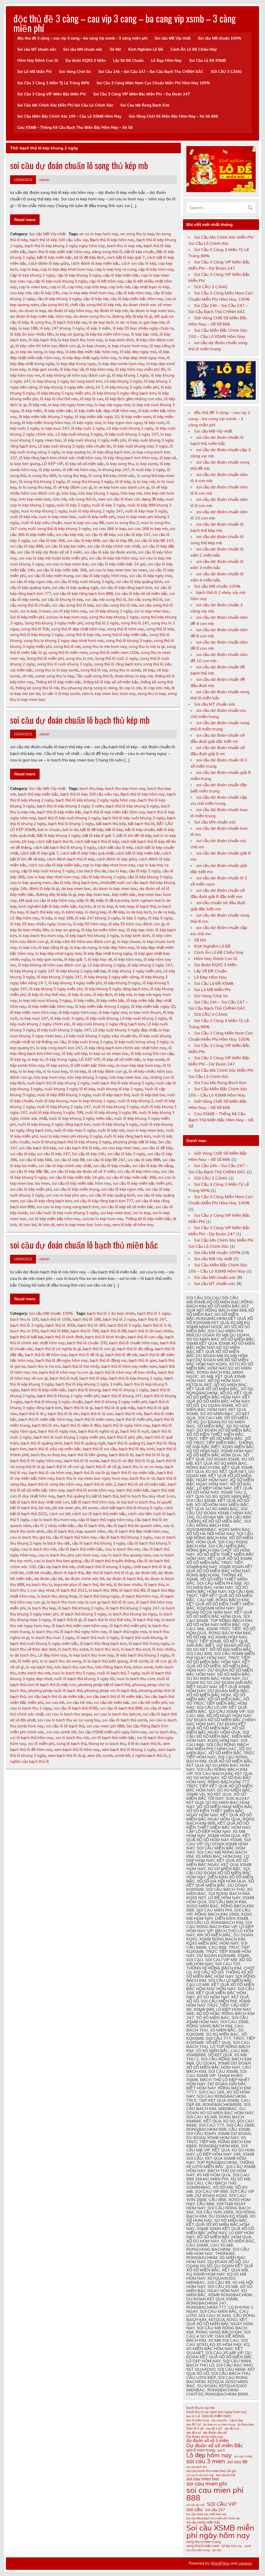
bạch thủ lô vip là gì (92, 1473)
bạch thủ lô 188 (87, 1319)
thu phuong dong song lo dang (89, 688)
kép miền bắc (124, 894)
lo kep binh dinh (119, 340)
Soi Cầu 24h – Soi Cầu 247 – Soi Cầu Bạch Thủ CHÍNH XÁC (151, 72)
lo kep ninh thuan (145, 1012)
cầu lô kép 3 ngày (145, 871)
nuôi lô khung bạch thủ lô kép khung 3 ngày (71, 1142)
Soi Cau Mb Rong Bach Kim (145, 105)
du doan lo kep (32, 311)
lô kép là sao (92, 399)
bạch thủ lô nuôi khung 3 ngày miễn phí (69, 1437)
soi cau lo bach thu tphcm (117, 1714)
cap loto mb (119, 287)
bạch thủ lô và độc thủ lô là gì (128, 1461)
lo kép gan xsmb (43, 369)
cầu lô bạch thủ (90, 1526)
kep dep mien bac (94, 894)
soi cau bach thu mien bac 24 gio (211, 2471)
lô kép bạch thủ (42, 340)
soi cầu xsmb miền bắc (203, 2522)
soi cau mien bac (203, 2479)
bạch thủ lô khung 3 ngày (71, 824)
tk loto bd (28, 1225)
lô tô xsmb (139, 1661)
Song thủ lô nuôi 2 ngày (116, 658)
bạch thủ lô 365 (92, 1325)
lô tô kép (123, 482)
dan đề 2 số (194, 2425)
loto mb (60, 499)
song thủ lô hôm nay (126, 629)
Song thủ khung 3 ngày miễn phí (54, 623)
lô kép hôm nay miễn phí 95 (140, 369)
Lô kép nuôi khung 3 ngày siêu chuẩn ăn (74, 446)
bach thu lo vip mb (200, 2408)
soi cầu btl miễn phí (149, 1702)
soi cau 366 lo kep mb (148, 529)
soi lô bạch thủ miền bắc (113, 1738)
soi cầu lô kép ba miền (65, 546)
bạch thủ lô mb (128, 1414)
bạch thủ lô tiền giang (87, 1455)
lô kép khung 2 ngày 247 (150, 965)
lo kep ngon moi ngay (123, 423)
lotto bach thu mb (34, 1673)
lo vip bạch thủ (39, 1667)
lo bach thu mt (45, 1632)
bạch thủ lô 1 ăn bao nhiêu (111, 1313)
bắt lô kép (114, 830)
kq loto (85, 906)
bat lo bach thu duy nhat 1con (148, 1496)
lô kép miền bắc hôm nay (50, 1006)
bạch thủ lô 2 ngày (119, 1319)
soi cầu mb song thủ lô (106, 599)
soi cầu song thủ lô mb (116, 605)
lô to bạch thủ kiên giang (105, 1661)
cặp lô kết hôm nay (106, 281)
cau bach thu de (91, 871)
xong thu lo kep (152, 694)
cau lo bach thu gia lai (30, 1537)
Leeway (245, 2563)
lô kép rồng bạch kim (111, 452)
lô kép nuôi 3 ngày (88, 428)
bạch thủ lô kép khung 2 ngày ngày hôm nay (65, 246)
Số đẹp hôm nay (232, 2546)
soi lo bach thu (162, 1732)
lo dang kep (95, 912)
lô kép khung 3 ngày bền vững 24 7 (71, 387)
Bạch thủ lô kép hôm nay (112, 240)
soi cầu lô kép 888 (27, 546)
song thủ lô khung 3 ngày (129, 641)
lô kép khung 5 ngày (122, 983)
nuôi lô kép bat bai (148, 1095)
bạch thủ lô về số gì (103, 1467)
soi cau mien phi (207, 2484)
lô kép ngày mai (87, 423)
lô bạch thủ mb (146, 1620)
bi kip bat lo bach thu (136, 1502)
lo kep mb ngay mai (112, 405)
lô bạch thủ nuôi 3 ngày (98, 1638)
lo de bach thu (23, 1655)
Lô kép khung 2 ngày (107, 965)
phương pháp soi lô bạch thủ (111, 1691)
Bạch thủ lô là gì (78, 1408)
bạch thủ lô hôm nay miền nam (129, 1366)
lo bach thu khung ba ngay (133, 1614)
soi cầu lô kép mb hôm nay (113, 558)
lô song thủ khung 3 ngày (90, 482)
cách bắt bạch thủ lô (54, 841)
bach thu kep (91, 788)
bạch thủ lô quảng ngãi (85, 1443)
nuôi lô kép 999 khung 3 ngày (64, 1095)
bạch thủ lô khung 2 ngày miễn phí (68, 1396)
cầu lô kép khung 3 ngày (59, 299)
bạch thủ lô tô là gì (152, 1455)
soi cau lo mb (226, 2475)
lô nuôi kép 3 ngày (148, 470)
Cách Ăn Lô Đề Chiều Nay (194, 49)
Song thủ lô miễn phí (45, 658)
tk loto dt (46, 1225)
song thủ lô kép (160, 629)
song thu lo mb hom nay (105, 647)
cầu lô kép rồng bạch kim (75, 883)
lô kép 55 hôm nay (90, 924)
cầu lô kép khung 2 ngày (103, 877)
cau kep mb (21, 293)
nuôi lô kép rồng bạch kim (127, 1136)
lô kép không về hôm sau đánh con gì (76, 375)
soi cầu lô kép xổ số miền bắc (141, 594)
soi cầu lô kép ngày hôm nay (101, 576)
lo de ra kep (126, 322)
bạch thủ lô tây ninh (137, 1449)
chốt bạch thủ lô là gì (152, 1567)
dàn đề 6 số (232, 2429)
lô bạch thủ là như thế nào (107, 1620)
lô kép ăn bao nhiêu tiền (32, 334)
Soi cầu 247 (215, 2510)
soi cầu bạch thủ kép (38, 1148)
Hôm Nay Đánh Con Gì (38, 61)
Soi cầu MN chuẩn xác (83, 49)
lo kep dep (54, 352)
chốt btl (17, 1573)
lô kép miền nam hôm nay (33, 1012)
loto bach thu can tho (74, 1667)
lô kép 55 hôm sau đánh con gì (136, 924)
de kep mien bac (76, 889)
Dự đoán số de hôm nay (205, 2437)
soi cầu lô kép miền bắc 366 (62, 570)
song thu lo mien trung (204, 2542)
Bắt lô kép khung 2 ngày (59, 836)
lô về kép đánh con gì (73, 487)
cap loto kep (95, 287)
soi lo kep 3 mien (35, 611)
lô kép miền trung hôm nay (46, 423)
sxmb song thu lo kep (55, 676)
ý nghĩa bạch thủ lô (149, 1755)
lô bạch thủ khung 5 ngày (83, 1614)
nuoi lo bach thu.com (136, 1679)
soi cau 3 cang (243, 2456)
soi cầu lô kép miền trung (50, 576)
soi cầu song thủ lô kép (73, 605)
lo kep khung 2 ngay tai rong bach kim (67, 381)
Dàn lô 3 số (195, 2428)
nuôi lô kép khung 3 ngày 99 (111, 1112)
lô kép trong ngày (61, 1059)
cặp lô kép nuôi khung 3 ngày (61, 281)
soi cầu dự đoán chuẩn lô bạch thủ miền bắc (84, 1245)
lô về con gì (161, 1661)
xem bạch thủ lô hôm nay (77, 1750)
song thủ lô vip (94, 670)
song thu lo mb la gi (147, 647)
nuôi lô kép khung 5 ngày (115, 1124)
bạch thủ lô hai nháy (81, 1366)
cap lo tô (58, 287)
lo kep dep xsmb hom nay (121, 364)
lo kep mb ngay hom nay (70, 405)
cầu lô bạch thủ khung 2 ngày (126, 1537)
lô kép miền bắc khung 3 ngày (46, 417)
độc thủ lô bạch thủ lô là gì (109, 1573)
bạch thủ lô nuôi (135, 1431)
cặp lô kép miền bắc (121, 275)
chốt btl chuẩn (38, 1573)
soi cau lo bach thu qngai (69, 1714)
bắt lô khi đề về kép (134, 836)
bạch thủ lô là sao (97, 1414)
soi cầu (194, 2509)
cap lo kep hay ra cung (116, 269)
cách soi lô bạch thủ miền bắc (99, 1514)
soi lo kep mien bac (152, 611)
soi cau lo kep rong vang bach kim (68, 1207)
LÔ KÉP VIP (53, 464)
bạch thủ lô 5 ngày (124, 1325)
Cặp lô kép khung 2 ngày (32, 275)
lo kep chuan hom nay (128, 346)
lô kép (47, 918)
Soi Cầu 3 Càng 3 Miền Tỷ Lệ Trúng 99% (53, 83)
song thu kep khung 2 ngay (114, 617)
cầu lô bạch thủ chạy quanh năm (76, 1531)
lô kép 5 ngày (160, 918)
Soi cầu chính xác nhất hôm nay (206, 2514)
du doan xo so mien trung (219, 2425)
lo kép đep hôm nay (117, 947)
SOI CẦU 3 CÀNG (226, 72)
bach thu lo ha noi (44, 1366)
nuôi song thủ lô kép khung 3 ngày (59, 529)
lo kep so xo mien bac (109, 1053)
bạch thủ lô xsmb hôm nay (91, 1490)
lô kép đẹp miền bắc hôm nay (92, 352)
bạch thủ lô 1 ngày (154, 1313)
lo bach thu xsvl (105, 1649)
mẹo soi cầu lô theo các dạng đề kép (131, 499)
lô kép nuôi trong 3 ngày (90, 1042)
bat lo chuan (49, 830)
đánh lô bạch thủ (68, 1573)
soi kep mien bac (116, 1213)
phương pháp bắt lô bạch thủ (104, 1685)
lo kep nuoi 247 (55, 428)
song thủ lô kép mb (83, 635)
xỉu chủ (217, 2550)
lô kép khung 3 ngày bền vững (111, 977)
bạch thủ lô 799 (85, 1331)
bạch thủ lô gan (143, 1360)
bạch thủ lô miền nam (94, 1419)
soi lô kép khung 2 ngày (111, 611)
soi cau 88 (237, 2462)
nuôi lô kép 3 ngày (109, 505)
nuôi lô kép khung (51, 1101)
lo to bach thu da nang (60, 1661)
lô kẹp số (168, 458)
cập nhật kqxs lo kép (151, 287)
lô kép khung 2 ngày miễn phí (135, 971)
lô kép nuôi (154, 423)
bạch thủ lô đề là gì (86, 1355)
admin (44, 180)
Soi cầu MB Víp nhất (173, 38)
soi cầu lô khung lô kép (62, 599)
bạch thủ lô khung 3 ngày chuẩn (54, 1402)
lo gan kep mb (152, 322)
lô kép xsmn (50, 470)
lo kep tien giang (25, 464)
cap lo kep (29, 269)
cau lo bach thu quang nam (126, 1555)
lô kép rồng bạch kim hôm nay (130, 458)
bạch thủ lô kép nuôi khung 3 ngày (134, 818)
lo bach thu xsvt (136, 1649)
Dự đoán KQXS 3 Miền (86, 61)
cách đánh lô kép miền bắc (95, 263)
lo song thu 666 (42, 476)
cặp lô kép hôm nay (156, 269)
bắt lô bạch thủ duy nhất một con (40, 1502)
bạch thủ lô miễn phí (134, 1419)
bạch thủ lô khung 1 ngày (125, 1390)
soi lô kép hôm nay (70, 611)
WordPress (220, 2563)
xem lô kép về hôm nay (133, 1225)
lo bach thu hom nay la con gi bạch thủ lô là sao (90, 1602)
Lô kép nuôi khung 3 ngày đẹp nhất (125, 1030)
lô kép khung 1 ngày (130, 375)
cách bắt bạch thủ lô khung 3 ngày (65, 847)
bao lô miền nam (217, 2416)
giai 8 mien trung (201, 2450)
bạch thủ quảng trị (73, 1496)
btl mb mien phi (66, 1508)
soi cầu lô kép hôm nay (138, 1171)
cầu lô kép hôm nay (134, 293)
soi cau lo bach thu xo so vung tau (69, 1720)
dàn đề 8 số (194, 2433)
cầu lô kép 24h (46, 293)
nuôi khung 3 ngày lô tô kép (70, 1089)
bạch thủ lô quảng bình (41, 1443)
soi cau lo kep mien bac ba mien (118, 570)
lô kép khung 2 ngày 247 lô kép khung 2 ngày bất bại (58, 971)
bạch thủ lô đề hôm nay (46, 1355)
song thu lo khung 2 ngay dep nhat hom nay (64, 641)
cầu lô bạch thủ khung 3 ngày (99, 1543)
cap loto (75, 287)
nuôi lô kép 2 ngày (73, 505)
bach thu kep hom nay (125, 788)
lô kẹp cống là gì (53, 947)
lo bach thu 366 (103, 1590)
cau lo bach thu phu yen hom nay (68, 1555)
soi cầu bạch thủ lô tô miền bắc (114, 1697)
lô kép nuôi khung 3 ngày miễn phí (95, 440)
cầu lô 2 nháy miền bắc (54, 1526)
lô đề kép (116, 912)
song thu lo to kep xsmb (57, 670)
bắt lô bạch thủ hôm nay (93, 1502)
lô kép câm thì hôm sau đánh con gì (48, 346)
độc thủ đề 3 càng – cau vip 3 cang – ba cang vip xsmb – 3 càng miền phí (125, 23)
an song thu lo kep (137, 234)
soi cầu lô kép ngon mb (31, 582)
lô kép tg (18, 1059)
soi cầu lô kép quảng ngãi (75, 588)
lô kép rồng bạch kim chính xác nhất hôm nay (60, 458)
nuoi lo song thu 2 (122, 523)
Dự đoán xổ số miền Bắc (215, 2445)
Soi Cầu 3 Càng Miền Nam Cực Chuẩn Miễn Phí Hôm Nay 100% (153, 83)
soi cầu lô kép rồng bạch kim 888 (83, 594)
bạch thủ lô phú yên (125, 1437)
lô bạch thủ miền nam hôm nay (80, 1626)
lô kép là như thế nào (59, 399)
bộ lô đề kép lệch (89, 257)
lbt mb (106, 1585)
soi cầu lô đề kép (100, 535)
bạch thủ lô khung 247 (122, 1396)
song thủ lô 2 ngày (102, 623)
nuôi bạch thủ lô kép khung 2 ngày (58, 1083)
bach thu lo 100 (24, 1319)
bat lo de (70, 830)
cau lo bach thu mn (123, 1549)
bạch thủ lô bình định (64, 1337)
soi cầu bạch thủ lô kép (79, 1148)
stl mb (28, 676)
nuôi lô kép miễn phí (97, 517)
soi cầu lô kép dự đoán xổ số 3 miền (50, 552)
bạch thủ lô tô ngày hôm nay (36, 1461)
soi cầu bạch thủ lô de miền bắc (56, 1697)
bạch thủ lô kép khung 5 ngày (132, 806)
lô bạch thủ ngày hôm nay (83, 1632)
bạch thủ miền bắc (133, 1490)
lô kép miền (32, 411)
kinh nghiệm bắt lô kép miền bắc (48, 906)
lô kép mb (37, 405)
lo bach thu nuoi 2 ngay (53, 1638)
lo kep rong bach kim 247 (59, 1048)
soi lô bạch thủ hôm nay (32, 1738)
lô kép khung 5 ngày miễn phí (64, 393)
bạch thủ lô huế (64, 1378)
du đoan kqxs (246, 2425)
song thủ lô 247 (135, 623)
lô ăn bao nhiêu (128, 1585)
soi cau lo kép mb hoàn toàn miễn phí (53, 558)
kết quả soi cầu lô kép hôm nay (47, 900)
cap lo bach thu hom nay (54, 1520)
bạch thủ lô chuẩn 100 (87, 1343)
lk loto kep (124, 906)
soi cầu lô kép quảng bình (139, 582)
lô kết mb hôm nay (79, 470)
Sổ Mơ (115, 49)
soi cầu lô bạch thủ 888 (121, 1708)
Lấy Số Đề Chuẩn (128, 61)
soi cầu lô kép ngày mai (150, 576)
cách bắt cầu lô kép (115, 847)
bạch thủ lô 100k (56, 1319)
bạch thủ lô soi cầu (100, 1449)
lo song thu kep (72, 476)
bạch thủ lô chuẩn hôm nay (133, 1343)
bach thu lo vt (142, 1478)
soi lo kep (142, 1213)
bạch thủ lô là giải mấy (115, 1408)
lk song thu (41, 322)
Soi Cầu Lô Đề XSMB (208, 61)
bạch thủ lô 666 (55, 1331)
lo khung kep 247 (114, 470)
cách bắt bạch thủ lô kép (97, 841)
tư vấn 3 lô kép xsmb (61, 694)
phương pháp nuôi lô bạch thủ (55, 1691)
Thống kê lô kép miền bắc (58, 682)
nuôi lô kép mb (23, 517)
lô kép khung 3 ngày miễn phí (132, 387)
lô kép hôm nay (100, 369)
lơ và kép (78, 1071)
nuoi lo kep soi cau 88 (84, 523)
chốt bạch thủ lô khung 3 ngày (104, 1567)
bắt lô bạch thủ (105, 1496)
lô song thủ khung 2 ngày (42, 482)
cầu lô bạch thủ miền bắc (81, 1549)
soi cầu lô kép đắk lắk (29, 1171)
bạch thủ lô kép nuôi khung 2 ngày (69, 818)
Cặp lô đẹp (236, 2420)
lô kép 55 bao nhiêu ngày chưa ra (143, 328)
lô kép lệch (103, 995)
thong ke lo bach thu (107, 1744)
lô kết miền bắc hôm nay (92, 1065)
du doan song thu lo (92, 316)
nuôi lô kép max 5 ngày (146, 511)
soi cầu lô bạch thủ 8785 (76, 1708)
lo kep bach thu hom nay (80, 340)
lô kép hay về (72, 369)
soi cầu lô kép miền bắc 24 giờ (118, 564)
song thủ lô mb (67, 647)
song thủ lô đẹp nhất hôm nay (78, 629)
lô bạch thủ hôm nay (140, 1596)
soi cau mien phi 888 (105, 1726)
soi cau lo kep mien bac (67, 564)
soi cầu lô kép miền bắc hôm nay (81, 1183)
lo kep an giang (70, 334)
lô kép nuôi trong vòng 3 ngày (142, 1042)
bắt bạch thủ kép (111, 824)
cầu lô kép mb (96, 299)
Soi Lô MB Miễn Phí (35, 72)
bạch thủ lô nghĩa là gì (98, 1431)
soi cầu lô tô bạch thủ (65, 1726)
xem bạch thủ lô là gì (67, 1755)
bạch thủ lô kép (93, 1378)
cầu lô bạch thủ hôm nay (75, 1537)
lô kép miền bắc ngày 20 (97, 417)
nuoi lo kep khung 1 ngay (44, 511)
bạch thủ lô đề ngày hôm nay (62, 1360)
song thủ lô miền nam (68, 652)
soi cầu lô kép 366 (49, 541)
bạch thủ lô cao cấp (145, 1337)
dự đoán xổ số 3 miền (208, 2441)
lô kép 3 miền (98, 328)
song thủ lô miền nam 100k (114, 652)
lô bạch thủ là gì (67, 1620)
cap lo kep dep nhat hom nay (67, 269)
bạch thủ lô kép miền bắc (59, 812)
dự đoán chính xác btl (84, 1579)
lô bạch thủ (146, 906)
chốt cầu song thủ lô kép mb (95, 305)
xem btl (94, 1755)
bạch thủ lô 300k (61, 1325)
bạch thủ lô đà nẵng (135, 1349)
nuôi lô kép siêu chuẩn (42, 523)
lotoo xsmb (143, 1667)
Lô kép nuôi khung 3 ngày (79, 434)
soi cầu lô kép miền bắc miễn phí (142, 1183)
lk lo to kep (103, 906)
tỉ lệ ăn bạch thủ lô (144, 1744)
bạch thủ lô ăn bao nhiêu (151, 1331)
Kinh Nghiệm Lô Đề (146, 49)
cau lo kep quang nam (30, 883)
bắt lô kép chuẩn (139, 252)
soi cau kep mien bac (121, 1148)
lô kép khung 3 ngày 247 (59, 977)
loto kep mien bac (35, 499)
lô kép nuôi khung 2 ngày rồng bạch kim (108, 1024)
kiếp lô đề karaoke (113, 900)
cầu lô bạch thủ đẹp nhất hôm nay (138, 1531)
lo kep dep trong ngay (76, 364)
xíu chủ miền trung (198, 2550)
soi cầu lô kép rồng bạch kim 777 (104, 1201)
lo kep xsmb (147, 464)
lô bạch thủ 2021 (72, 1590)
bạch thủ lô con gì (99, 1349)
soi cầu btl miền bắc (112, 1702)
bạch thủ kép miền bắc (38, 794)
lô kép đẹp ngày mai (138, 352)
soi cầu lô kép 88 (117, 541)
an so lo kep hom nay (99, 234)
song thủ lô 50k (35, 629)
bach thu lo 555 (24, 1331)
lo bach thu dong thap (57, 1596)
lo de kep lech (101, 322)
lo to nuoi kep (55, 1071)
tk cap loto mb (157, 688)
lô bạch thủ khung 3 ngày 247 (132, 1608)
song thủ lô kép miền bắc (125, 635)
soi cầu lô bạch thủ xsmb (125, 1720)
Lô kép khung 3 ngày (123, 381)
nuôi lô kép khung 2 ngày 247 (96, 511)
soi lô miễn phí (41, 1744)
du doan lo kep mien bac (152, 311)
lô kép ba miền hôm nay (107, 334)
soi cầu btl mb (79, 1702)
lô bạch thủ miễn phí (128, 1626)
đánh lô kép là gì (44, 889)
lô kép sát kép (75, 1053)
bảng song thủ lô (107, 252)
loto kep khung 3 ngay (98, 493)
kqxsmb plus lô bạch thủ (76, 1585)
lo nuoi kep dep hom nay (138, 1065)
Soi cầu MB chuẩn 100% (220, 38)
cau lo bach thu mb (39, 1549)
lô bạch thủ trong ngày (149, 1644)
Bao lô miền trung (198, 2420)
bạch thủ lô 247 (152, 1319)
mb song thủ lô (82, 499)
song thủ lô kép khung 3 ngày (37, 635)
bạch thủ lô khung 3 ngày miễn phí (116, 1402)
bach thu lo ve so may (143, 1467)
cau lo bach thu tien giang (58, 1561)
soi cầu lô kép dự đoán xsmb (110, 552)
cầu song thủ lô (54, 305)
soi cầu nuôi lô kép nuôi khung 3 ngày (64, 1213)
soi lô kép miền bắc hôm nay (54, 1219)
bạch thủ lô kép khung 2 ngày (136, 1378)
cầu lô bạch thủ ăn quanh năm (134, 1526)
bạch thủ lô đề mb (121, 1355)
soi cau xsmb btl (61, 1732)
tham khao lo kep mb (134, 676)
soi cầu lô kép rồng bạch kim (126, 588)
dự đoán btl (146, 1573)
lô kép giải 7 (75, 959)
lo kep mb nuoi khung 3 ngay (45, 1000)
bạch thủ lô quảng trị (126, 1443)
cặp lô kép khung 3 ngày (79, 275)
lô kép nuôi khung (102, 1018)
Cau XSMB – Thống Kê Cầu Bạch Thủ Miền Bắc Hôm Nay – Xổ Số (75, 127)
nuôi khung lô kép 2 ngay (120, 1089)
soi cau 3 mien (206, 2461)
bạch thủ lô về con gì (65, 1467)
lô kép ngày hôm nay (78, 1012)
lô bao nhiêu (163, 1649)
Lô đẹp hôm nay (25, 918)
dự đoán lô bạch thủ (124, 1579)
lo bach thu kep (42, 1608)
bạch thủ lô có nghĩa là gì (58, 1349)
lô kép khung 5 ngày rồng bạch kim (124, 393)
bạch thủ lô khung (84, 1390)
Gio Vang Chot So (75, 72)
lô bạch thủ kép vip (70, 322)
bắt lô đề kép (92, 830)
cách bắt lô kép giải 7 (126, 257)
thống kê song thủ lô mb (37, 688)
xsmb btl (122, 1755)
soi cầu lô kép (23, 1154)
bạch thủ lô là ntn (63, 1414)
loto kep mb (131, 493)
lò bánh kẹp (72, 912)
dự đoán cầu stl (215, 2433)
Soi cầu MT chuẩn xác (37, 49)
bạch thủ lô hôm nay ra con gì (66, 1372)
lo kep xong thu (120, 464)
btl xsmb (90, 1508)
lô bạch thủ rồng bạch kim (103, 1644)
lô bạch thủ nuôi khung (142, 1638)
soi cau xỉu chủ (196, 2505)
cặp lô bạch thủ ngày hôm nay (106, 1520)
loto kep (69, 493)
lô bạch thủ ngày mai (128, 1632)
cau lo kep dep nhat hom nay (88, 293)
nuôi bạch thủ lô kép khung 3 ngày (123, 1083)
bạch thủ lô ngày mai (57, 1431)
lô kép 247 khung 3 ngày (62, 328)
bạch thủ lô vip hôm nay (50, 1473)
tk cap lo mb (130, 688)
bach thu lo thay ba (48, 1455)
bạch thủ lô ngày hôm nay (126, 1425)
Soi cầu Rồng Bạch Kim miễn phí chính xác (213, 2518)
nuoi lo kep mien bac (58, 517)
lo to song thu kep (35, 487)
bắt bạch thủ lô (141, 824)
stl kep (149, 670)
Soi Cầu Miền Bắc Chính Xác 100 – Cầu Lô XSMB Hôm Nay (69, 116)
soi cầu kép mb (69, 535)
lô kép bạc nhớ (144, 334)
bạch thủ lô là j (32, 1414)
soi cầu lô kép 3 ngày (126, 1154)
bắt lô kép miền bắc (54, 257)
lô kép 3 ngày (134, 918)
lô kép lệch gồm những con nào (134, 399)
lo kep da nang (29, 352)
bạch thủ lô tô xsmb (81, 1461)
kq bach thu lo (39, 1585)
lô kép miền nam (136, 417)
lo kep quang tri (76, 452)
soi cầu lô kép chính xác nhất (114, 546)
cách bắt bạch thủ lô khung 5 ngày (131, 1508)
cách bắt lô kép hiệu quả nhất (87, 853)
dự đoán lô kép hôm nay (70, 311)
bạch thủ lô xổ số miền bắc (142, 1484)
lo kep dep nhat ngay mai (142, 358)
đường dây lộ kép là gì (132, 316)
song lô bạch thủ (71, 1744)
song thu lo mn (79, 658)
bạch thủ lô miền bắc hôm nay (46, 1419)
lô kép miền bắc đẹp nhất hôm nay (105, 411)
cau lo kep (117, 871)
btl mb (45, 1508)
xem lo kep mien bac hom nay (109, 694)
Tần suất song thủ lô (94, 676)
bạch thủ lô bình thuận (105, 1337)
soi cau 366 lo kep (109, 529)
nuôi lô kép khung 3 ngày (116, 1107)
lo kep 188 (28, 328)
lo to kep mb (144, 482)
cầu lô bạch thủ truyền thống (109, 1561)
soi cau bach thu (197, 2467)
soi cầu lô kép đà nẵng (153, 1166)
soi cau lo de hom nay (200, 2475)
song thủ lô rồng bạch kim (118, 664)
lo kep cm (28, 947)
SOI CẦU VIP (222, 2504)
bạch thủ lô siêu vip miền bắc (55, 1449)
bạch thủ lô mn (45, 1425)
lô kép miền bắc (58, 411)
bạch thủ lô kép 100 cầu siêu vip (59, 240)
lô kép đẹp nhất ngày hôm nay (89, 358)
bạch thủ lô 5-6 (157, 1325)
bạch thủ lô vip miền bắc (133, 1473)
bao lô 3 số (193, 2416)
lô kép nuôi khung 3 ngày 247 (131, 434)
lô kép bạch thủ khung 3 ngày (92, 936)
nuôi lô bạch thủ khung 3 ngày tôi (84, 1679)
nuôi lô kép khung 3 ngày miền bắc (80, 1118)
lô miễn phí (28, 1661)
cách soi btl (60, 1514)
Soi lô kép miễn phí (27, 617)
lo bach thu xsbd (73, 1649)
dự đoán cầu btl (48, 1579)
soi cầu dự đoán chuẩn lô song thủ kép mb (79, 165)
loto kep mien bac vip (129, 1077)
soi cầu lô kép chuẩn (112, 1166)
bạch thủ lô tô (121, 1455)
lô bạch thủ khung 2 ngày (81, 1608)
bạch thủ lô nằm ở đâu (81, 1425)
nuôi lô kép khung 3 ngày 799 (56, 1112)
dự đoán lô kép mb (111, 311)
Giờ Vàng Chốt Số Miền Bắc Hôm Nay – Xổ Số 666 (173, 116)
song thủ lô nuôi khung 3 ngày (65, 664)
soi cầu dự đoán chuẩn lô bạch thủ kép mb (80, 720)
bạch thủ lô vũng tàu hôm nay (55, 1484)
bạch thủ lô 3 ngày (27, 1325)
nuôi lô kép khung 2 (135, 1101)
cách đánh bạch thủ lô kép (71, 859)
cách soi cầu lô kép (139, 263)
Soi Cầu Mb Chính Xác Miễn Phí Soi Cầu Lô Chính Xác (65, 105)
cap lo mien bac (33, 287)
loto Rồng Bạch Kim (113, 1667)
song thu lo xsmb (125, 670)
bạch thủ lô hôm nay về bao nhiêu (126, 1372)
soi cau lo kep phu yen (66, 1195)
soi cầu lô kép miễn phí (31, 1189)
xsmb (108, 1755)
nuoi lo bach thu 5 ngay (74, 1673)
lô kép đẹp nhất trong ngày (108, 953)
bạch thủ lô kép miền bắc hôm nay (59, 252)
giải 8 (221, 2450)
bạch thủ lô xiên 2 (100, 1484)
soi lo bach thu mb (72, 1738)
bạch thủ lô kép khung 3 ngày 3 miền (70, 806)
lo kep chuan (94, 346)
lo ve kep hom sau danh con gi (122, 487)
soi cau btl (55, 1702)
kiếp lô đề (86, 900)
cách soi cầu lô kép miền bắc (54, 865)
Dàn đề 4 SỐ (214, 2429)
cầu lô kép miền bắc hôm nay (137, 299)
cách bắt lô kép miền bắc (138, 853)
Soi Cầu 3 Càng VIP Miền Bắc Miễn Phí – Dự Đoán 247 (142, 94)
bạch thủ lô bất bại (27, 1337)
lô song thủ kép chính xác (112, 476)
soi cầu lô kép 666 (83, 541)
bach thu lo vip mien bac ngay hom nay (92, 1478)
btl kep (28, 841)
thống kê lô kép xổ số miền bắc (111, 682)
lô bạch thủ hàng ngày (99, 1596)
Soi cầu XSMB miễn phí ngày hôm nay (112, 1732)
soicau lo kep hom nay (67, 617)
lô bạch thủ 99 (132, 1590)
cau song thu (219, 2420)
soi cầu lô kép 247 (134, 535)
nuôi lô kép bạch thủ (111, 1095)
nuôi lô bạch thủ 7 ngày (119, 1673)
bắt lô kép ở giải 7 (99, 836)
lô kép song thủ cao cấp (152, 1053)
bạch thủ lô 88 (113, 1331)
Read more (25, 220)
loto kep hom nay (49, 1077)
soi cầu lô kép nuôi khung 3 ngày (84, 582)
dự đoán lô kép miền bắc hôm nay (41, 316)
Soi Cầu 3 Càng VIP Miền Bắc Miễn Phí (52, 94)
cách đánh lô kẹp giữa (49, 263)
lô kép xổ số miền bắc (84, 464)
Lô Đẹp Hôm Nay (166, 61)
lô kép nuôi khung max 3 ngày (140, 446)
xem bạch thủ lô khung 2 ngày (129, 1750)
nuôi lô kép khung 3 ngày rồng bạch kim (54, 1124)
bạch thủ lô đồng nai (108, 1360)
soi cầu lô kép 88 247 (154, 541)
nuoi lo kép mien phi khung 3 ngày (71, 1136)
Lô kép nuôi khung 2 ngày (130, 428)
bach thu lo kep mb (124, 246)
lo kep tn (35, 1059)
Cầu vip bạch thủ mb (56, 1567)
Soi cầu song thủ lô (145, 599)
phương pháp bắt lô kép (135, 1142)
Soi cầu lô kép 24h (89, 1154)
